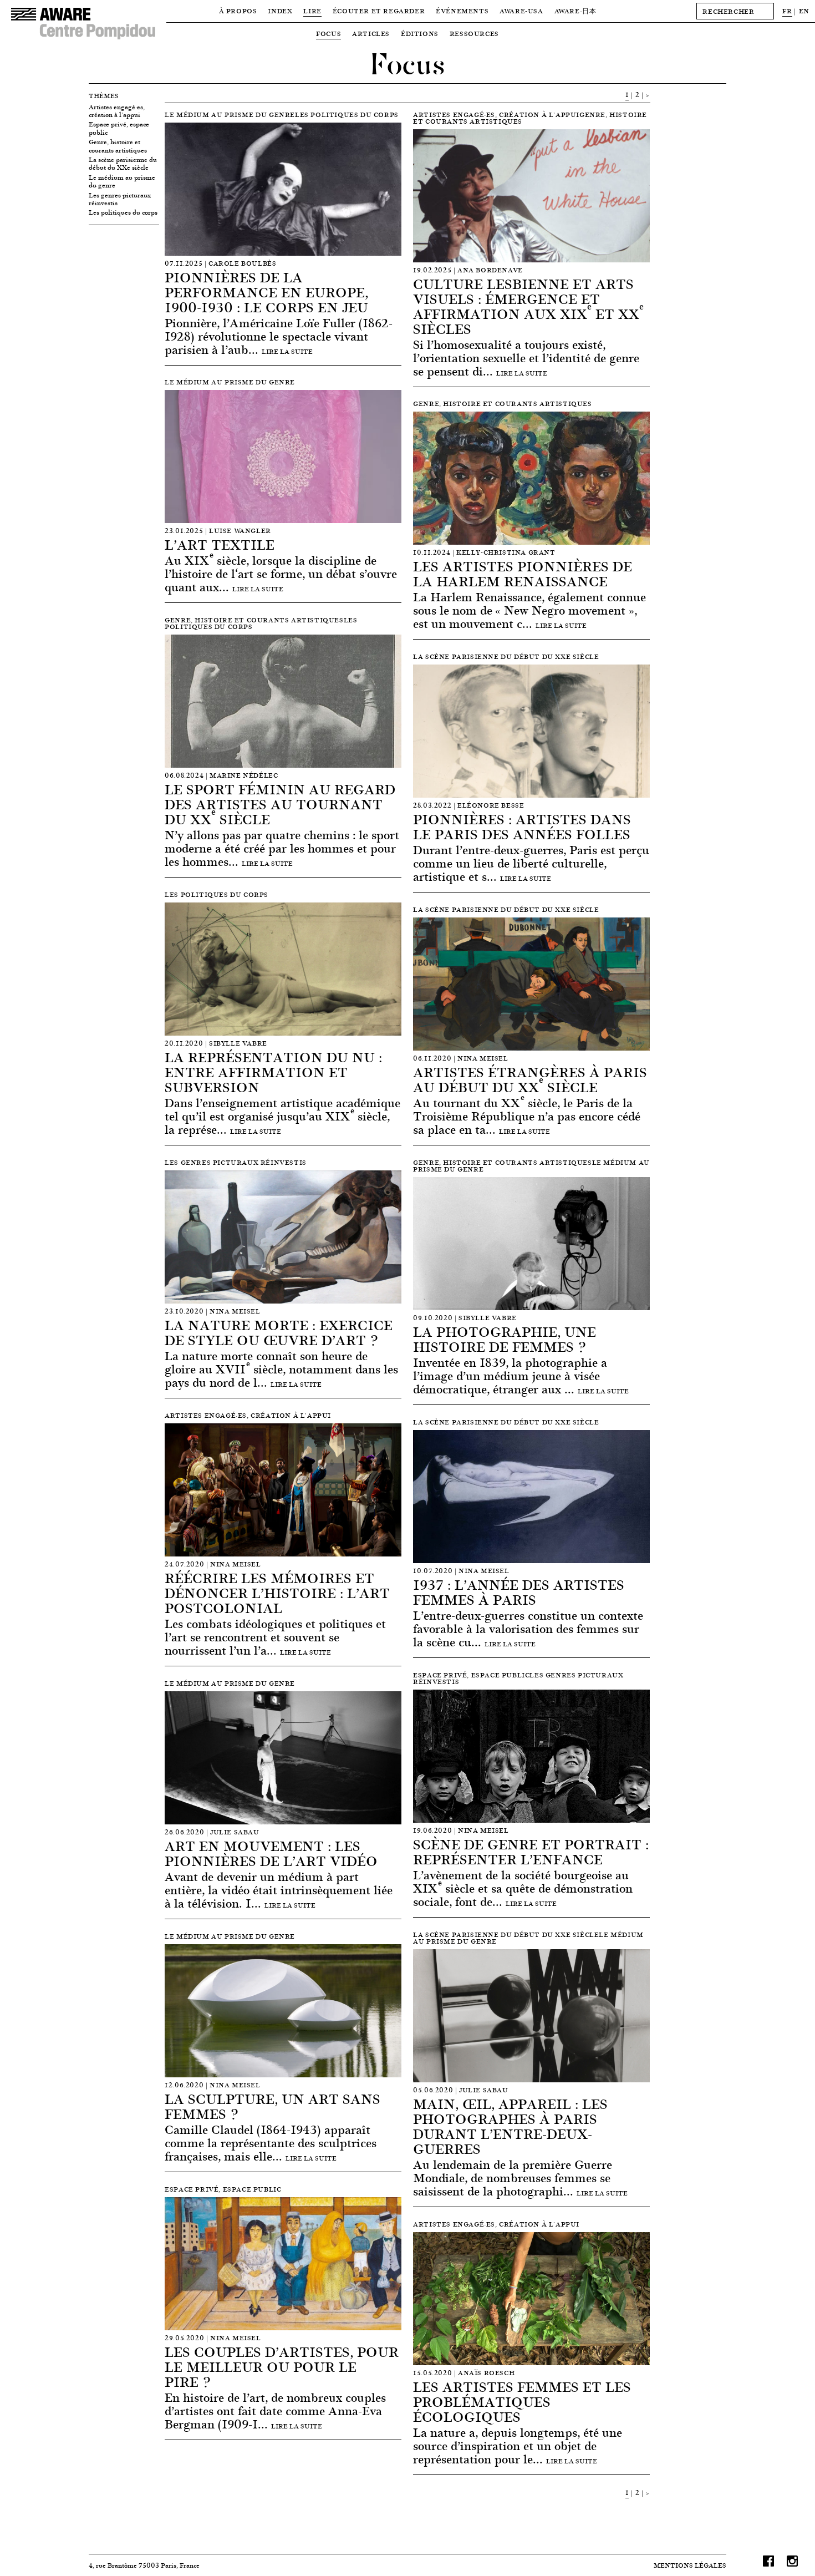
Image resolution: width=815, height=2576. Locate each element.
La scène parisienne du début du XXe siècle (123, 164)
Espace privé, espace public (119, 128)
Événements (462, 11)
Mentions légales (690, 2565)
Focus (328, 34)
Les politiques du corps (123, 212)
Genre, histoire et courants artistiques (118, 146)
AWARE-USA (521, 11)
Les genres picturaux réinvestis (120, 199)
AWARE (575, 11)
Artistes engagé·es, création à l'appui (117, 111)
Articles (371, 34)
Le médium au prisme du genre (122, 182)
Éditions (420, 34)
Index (280, 11)
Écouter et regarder (379, 11)
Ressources (474, 34)
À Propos (238, 11)
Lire (312, 11)
